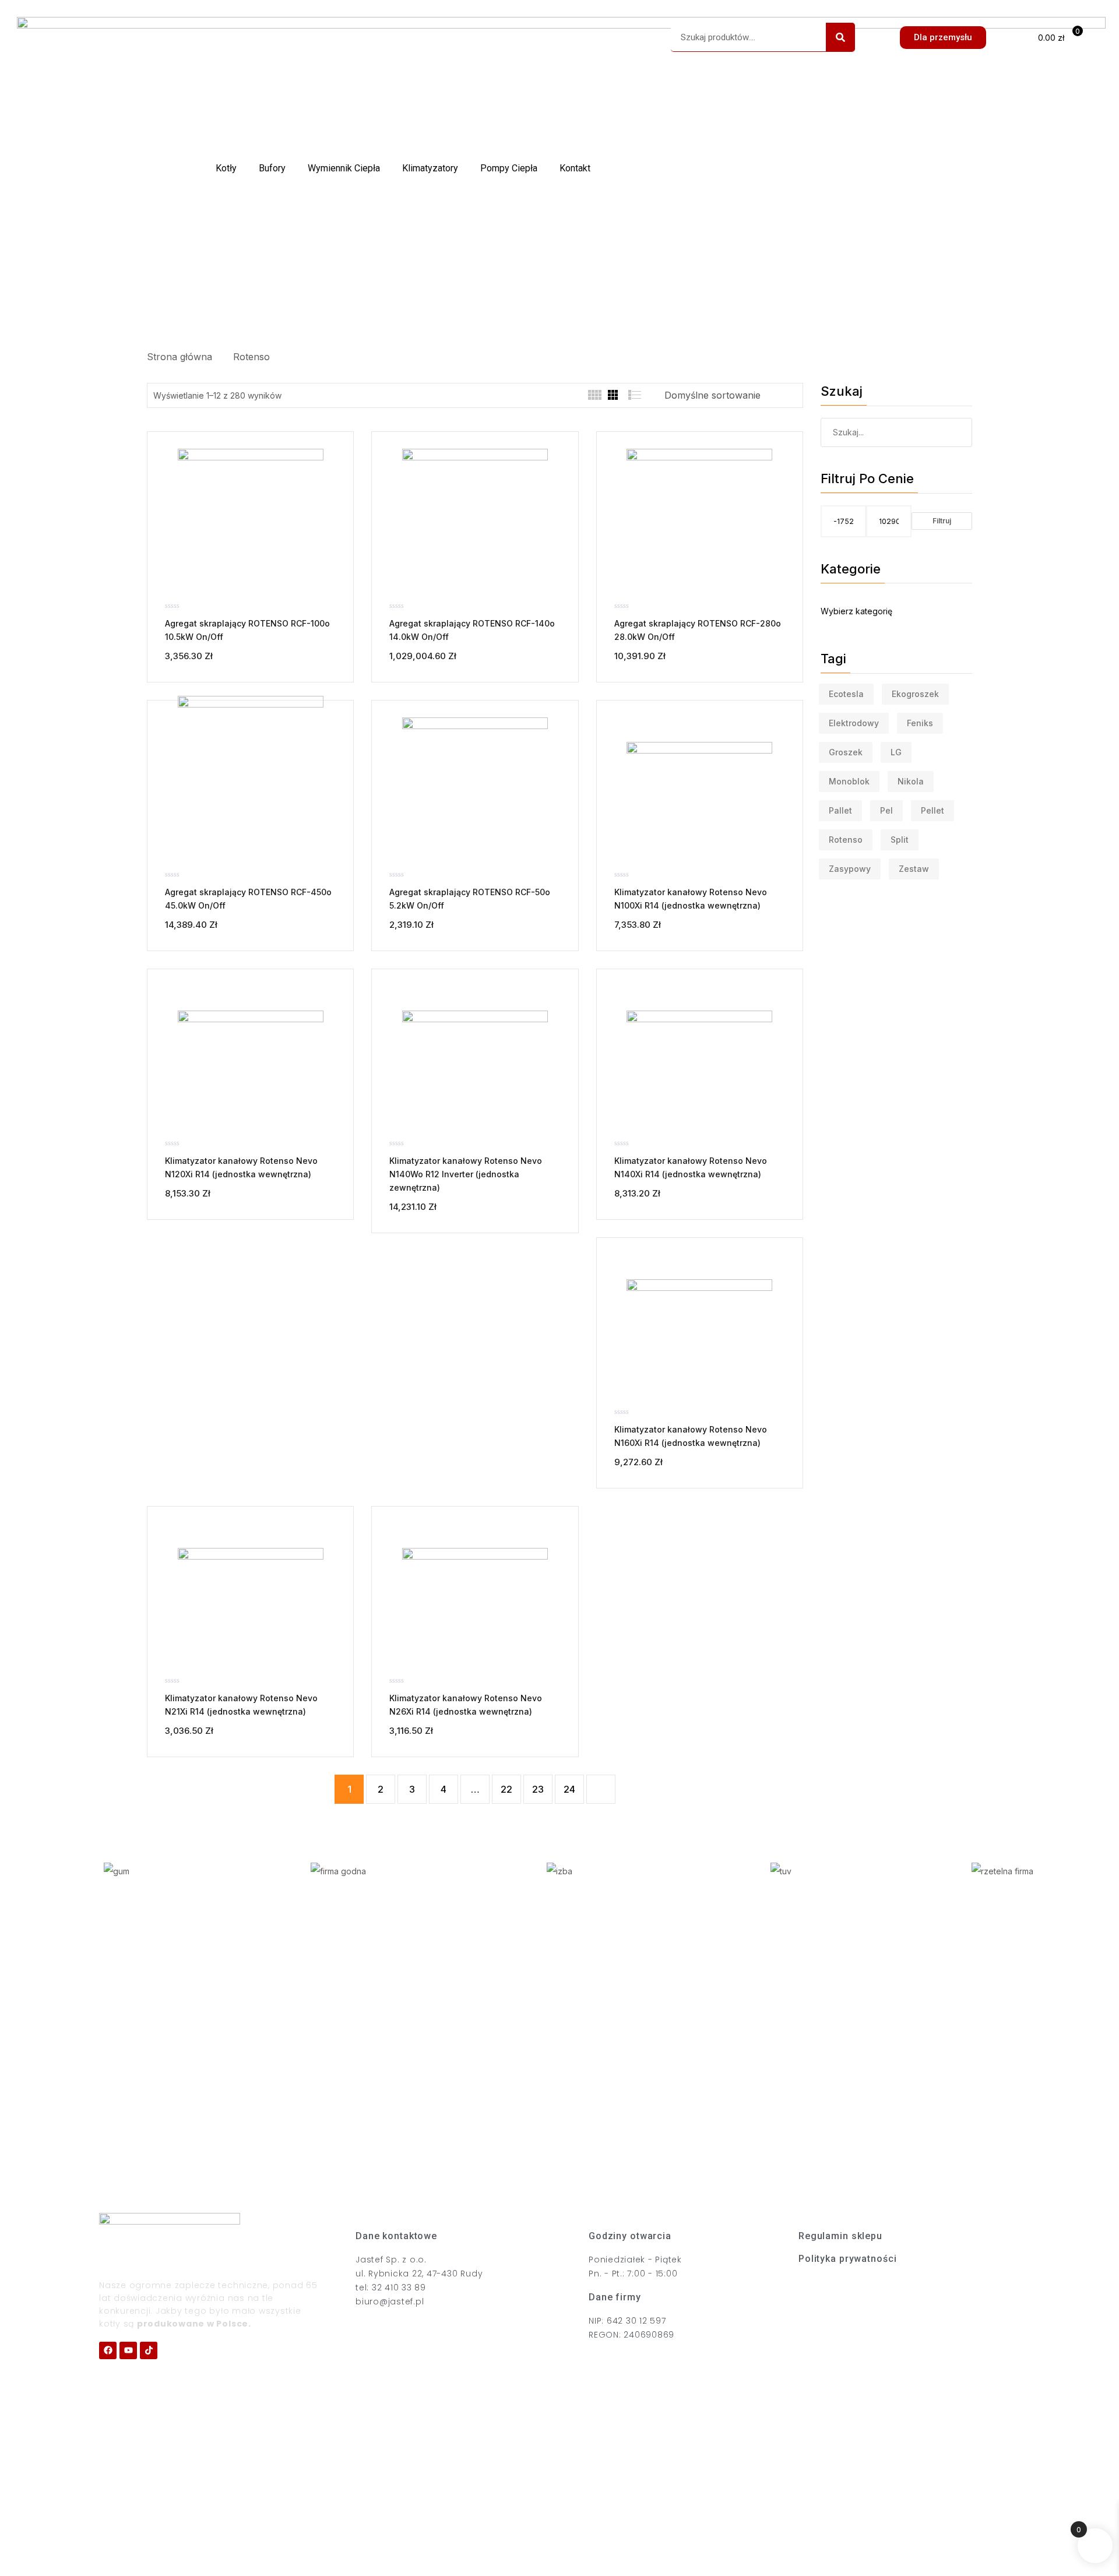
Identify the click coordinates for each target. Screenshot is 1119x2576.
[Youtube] (128, 2350)
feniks (920, 723)
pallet (840, 810)
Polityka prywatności (847, 2259)
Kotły (226, 168)
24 (569, 1789)
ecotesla (846, 694)
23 (538, 1789)
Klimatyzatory (430, 168)
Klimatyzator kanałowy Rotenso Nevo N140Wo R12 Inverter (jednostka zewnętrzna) (466, 1174)
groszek (846, 752)
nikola (911, 781)
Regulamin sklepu (840, 2236)
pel (886, 810)
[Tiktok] (149, 2350)
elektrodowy (854, 723)
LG (896, 752)
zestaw (914, 869)
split (900, 840)
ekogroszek (915, 694)
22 (506, 1789)
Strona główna (182, 357)
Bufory (272, 168)
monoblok (849, 781)
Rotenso (251, 357)
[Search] (840, 37)
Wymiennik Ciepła (344, 168)
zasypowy (850, 869)
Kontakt (575, 168)
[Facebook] (108, 2350)
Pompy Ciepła (509, 168)
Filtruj (942, 521)
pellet (932, 810)
